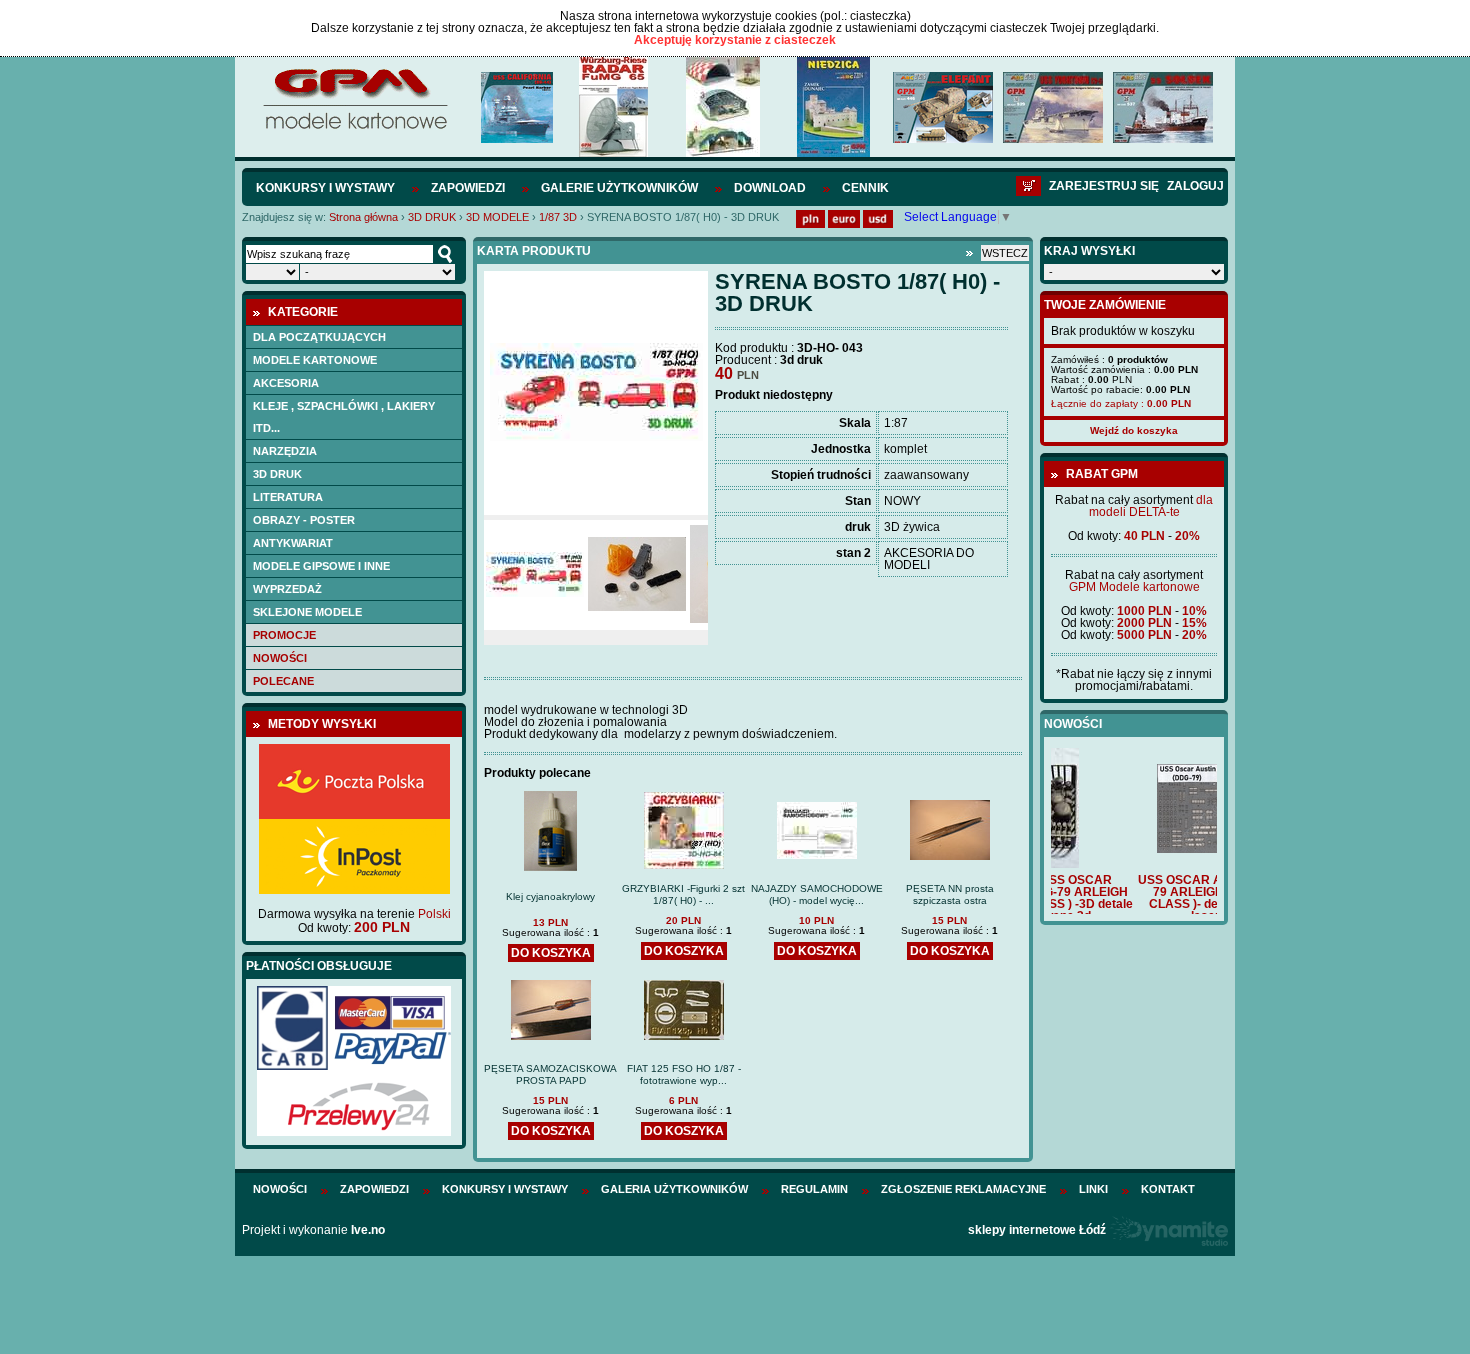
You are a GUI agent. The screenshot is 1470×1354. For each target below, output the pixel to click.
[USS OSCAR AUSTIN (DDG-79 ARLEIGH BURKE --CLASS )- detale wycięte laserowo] (1134, 849)
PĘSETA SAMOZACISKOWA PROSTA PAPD (550, 1074)
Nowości (280, 658)
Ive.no (368, 1230)
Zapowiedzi (468, 188)
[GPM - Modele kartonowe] (354, 128)
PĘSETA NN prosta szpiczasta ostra (950, 894)
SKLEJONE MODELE (307, 612)
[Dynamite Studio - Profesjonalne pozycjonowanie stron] (1168, 1230)
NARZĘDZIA (285, 451)
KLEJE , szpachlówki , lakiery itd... (344, 417)
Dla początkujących (319, 337)
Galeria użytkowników (674, 1189)
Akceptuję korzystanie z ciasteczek (735, 40)
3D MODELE (499, 217)
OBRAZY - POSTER (304, 520)
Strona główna (363, 217)
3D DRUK (433, 217)
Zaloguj (1195, 186)
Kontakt (1168, 1189)
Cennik (865, 188)
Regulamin (814, 1189)
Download (770, 188)
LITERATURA (288, 497)
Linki (1093, 1189)
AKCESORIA (286, 383)
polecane (283, 681)
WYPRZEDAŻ (287, 589)
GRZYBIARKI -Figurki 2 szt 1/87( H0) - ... (683, 894)
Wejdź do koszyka (1134, 430)
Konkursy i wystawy (325, 188)
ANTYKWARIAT (293, 543)
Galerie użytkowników (619, 188)
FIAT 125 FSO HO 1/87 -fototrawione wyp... (684, 1074)
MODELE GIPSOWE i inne (321, 566)
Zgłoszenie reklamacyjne (963, 1189)
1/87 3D (558, 217)
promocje (284, 635)
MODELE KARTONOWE (315, 360)
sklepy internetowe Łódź (1037, 1230)
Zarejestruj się (1104, 186)
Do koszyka (551, 953)
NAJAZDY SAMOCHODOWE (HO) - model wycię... (817, 894)
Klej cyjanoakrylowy (550, 896)
